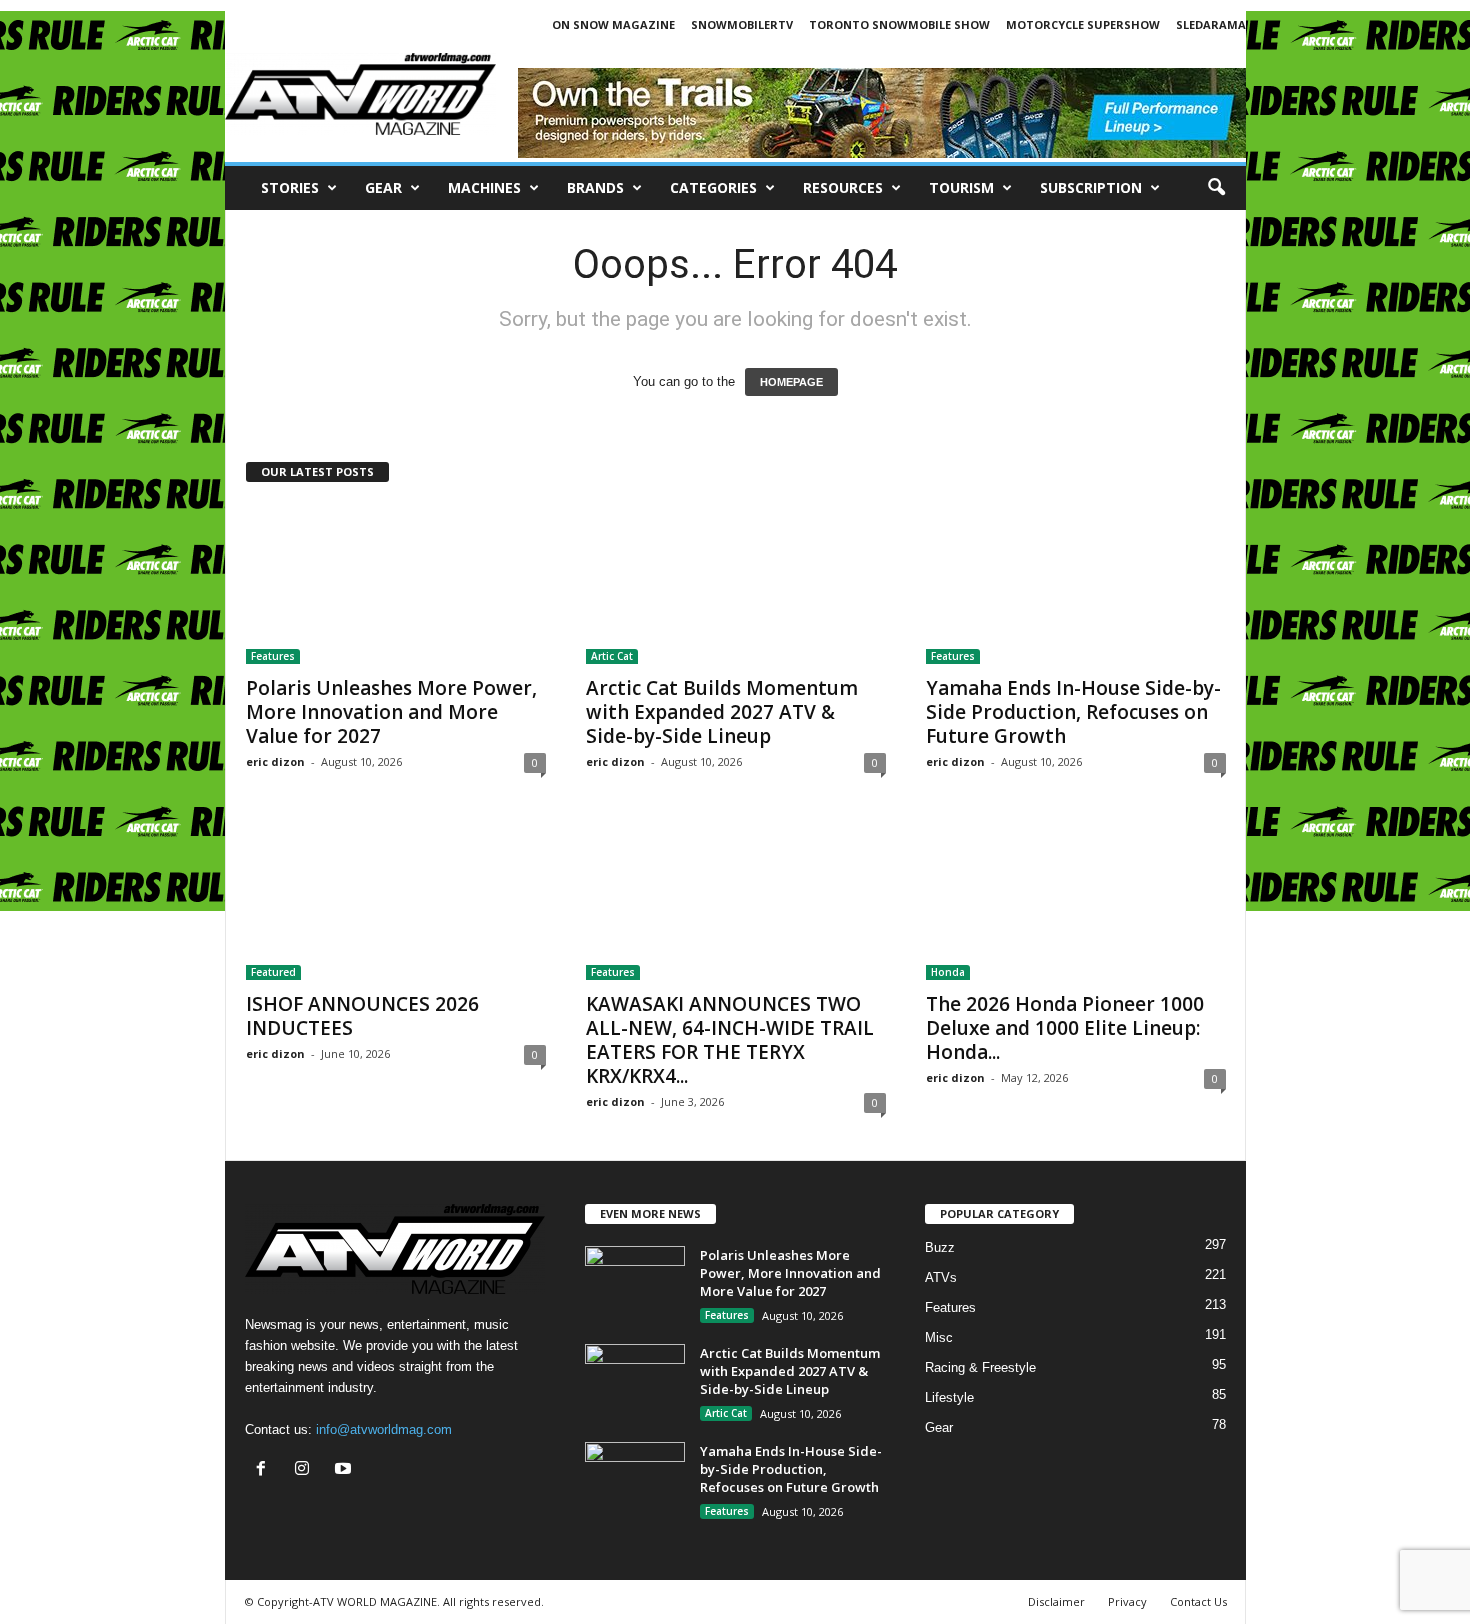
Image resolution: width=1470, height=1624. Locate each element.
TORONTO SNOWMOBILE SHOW (899, 24)
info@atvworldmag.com (384, 1429)
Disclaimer (1056, 1601)
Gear (383, 187)
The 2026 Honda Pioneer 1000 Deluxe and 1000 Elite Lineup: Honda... (1065, 1028)
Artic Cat (612, 656)
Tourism (961, 187)
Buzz (940, 1247)
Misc (939, 1337)
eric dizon (275, 761)
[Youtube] (345, 1470)
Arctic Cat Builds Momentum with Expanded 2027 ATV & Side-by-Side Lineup (722, 712)
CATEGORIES (713, 187)
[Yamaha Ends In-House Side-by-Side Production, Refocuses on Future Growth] (1076, 584)
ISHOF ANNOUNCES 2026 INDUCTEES (362, 1016)
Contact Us (1198, 1601)
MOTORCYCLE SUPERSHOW (1083, 24)
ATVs (941, 1277)
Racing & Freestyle (980, 1367)
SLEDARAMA (1211, 24)
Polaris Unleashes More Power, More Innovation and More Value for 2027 (391, 712)
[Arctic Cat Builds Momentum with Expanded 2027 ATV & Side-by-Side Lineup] (736, 584)
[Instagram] (306, 1470)
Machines (484, 187)
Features (273, 656)
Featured (273, 972)
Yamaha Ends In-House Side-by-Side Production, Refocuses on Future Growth (1073, 712)
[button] (1216, 188)
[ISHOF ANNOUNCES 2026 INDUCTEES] (396, 900)
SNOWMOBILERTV (742, 24)
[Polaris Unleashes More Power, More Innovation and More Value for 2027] (396, 584)
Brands (595, 187)
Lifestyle (949, 1397)
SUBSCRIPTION (1091, 187)
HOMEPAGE (791, 382)
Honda (948, 972)
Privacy (1127, 1601)
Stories (290, 187)
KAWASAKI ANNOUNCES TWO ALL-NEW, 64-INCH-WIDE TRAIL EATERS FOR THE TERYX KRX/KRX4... (730, 1040)
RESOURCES (843, 187)
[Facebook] (265, 1470)
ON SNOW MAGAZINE (613, 24)
